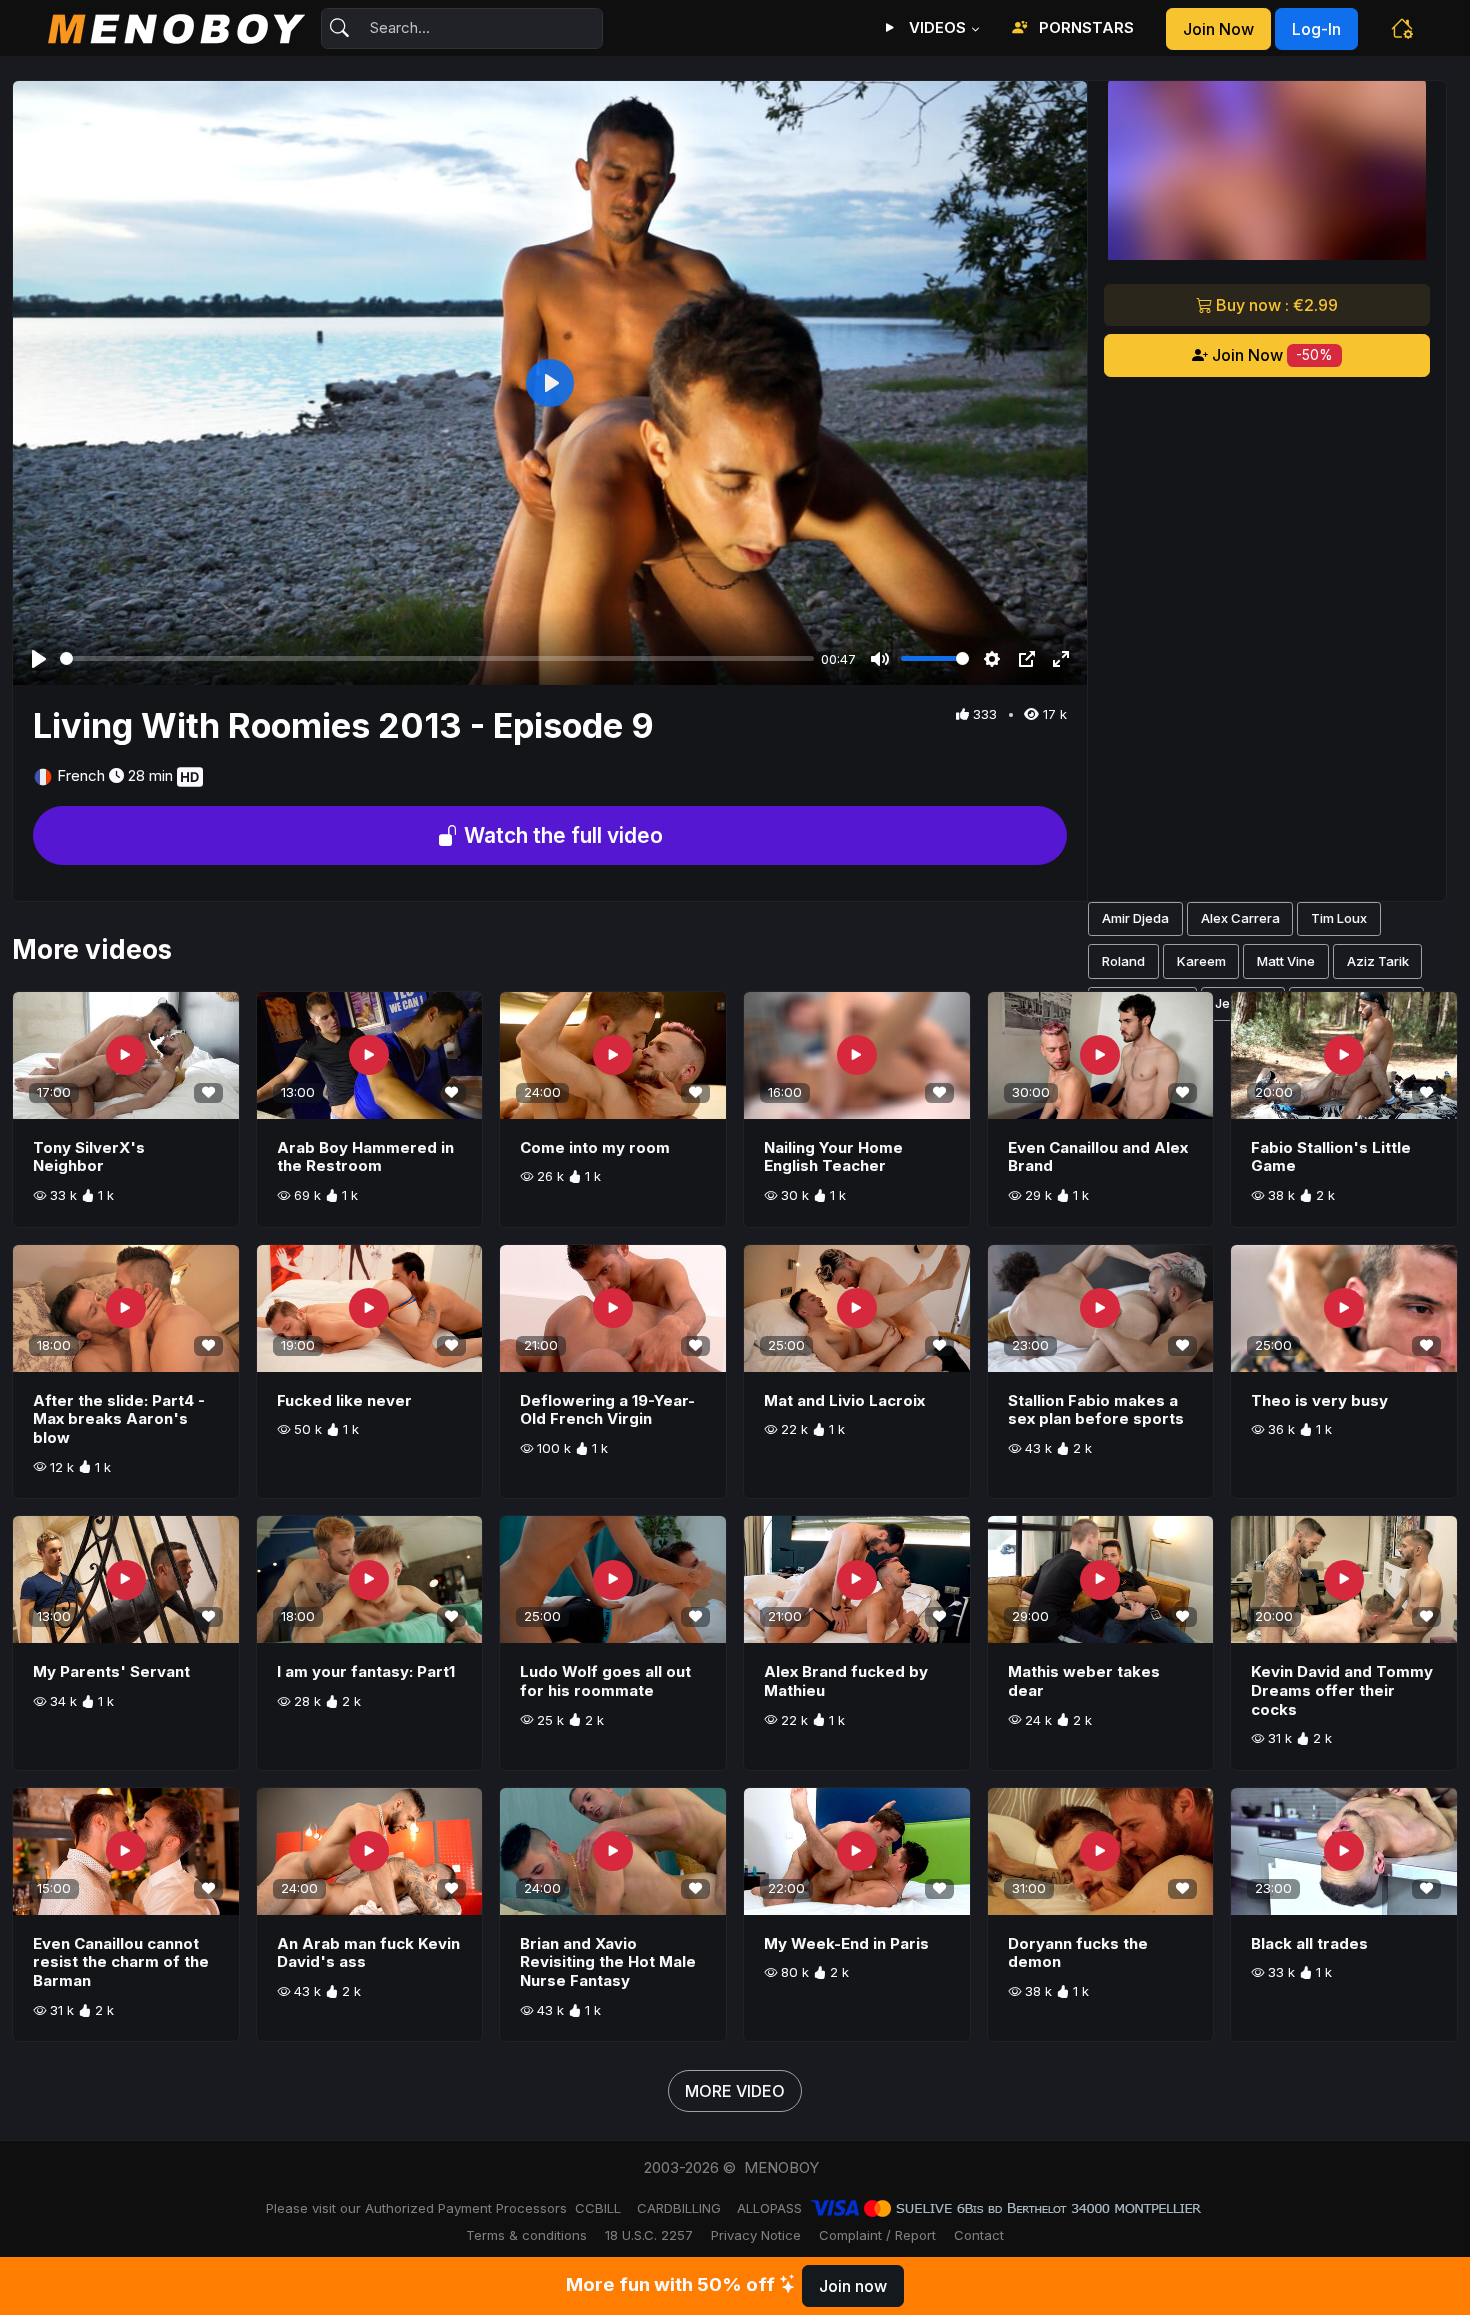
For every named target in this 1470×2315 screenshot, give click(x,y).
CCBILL (598, 2208)
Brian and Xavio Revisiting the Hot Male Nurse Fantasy (608, 1962)
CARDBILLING (679, 2208)
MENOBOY (781, 2167)
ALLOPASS (769, 2208)
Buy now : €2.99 (1275, 305)
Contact (979, 2235)
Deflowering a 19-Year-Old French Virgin (607, 1410)
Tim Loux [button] (1339, 918)
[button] (1402, 28)
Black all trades (1309, 1943)
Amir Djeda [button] (1135, 918)
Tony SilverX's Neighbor (89, 1157)
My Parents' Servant (111, 1671)
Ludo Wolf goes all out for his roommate (605, 1681)
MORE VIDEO (735, 2091)
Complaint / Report (877, 2235)
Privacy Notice (756, 2235)
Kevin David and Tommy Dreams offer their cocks (1342, 1690)
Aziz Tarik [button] (1378, 961)
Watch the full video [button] (561, 835)
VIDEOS (935, 27)
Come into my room (595, 1147)
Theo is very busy (1319, 1400)
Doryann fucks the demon (1078, 1953)
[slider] (437, 658)
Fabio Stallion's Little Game (1331, 1157)
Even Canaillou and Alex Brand (1098, 1157)
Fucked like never (344, 1400)
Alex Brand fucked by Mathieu (846, 1681)
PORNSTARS (1084, 27)
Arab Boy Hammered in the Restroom (365, 1157)
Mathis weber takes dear (1084, 1681)
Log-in (1316, 29)
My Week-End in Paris (846, 1943)
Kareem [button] (1201, 961)
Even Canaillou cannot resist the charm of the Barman (121, 1962)
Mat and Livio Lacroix (844, 1400)
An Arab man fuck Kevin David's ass (368, 1953)
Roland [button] (1123, 961)
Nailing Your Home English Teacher (833, 1157)
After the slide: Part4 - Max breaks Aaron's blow (119, 1419)
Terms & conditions (526, 2235)
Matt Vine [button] (1286, 961)
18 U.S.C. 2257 (649, 2235)
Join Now (1270, 355)
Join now (1218, 29)
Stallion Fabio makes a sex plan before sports (1096, 1410)
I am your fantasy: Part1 (366, 1671)
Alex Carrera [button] (1240, 918)
